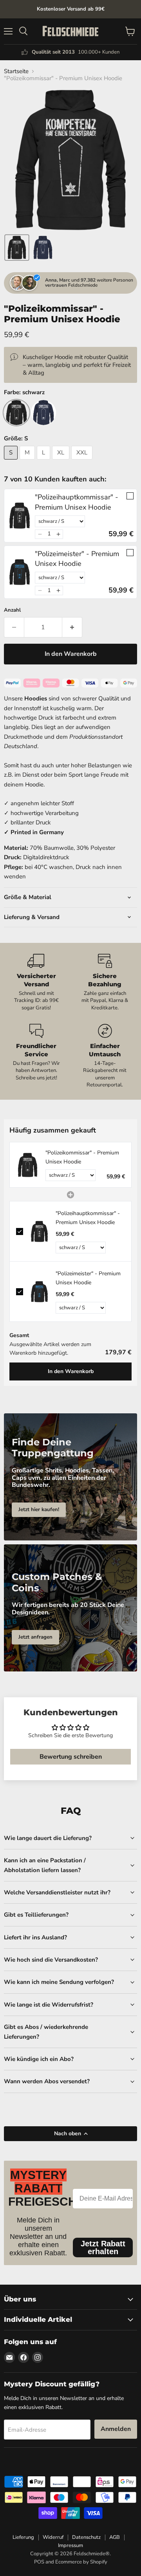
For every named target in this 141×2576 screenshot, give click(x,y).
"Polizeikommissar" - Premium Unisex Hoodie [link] (82, 1157)
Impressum (70, 2545)
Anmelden (116, 2429)
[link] (20, 515)
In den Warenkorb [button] (71, 1371)
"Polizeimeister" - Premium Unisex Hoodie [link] (77, 559)
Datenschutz (86, 2537)
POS (39, 2562)
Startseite (16, 71)
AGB (115, 2537)
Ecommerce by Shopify (81, 2562)
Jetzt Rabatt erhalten (103, 2247)
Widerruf (53, 2537)
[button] (17, 248)
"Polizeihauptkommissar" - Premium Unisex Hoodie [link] (77, 502)
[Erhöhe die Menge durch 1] (72, 627)
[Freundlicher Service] (36, 1056)
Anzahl (12, 610)
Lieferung (23, 2537)
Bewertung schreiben (71, 1757)
